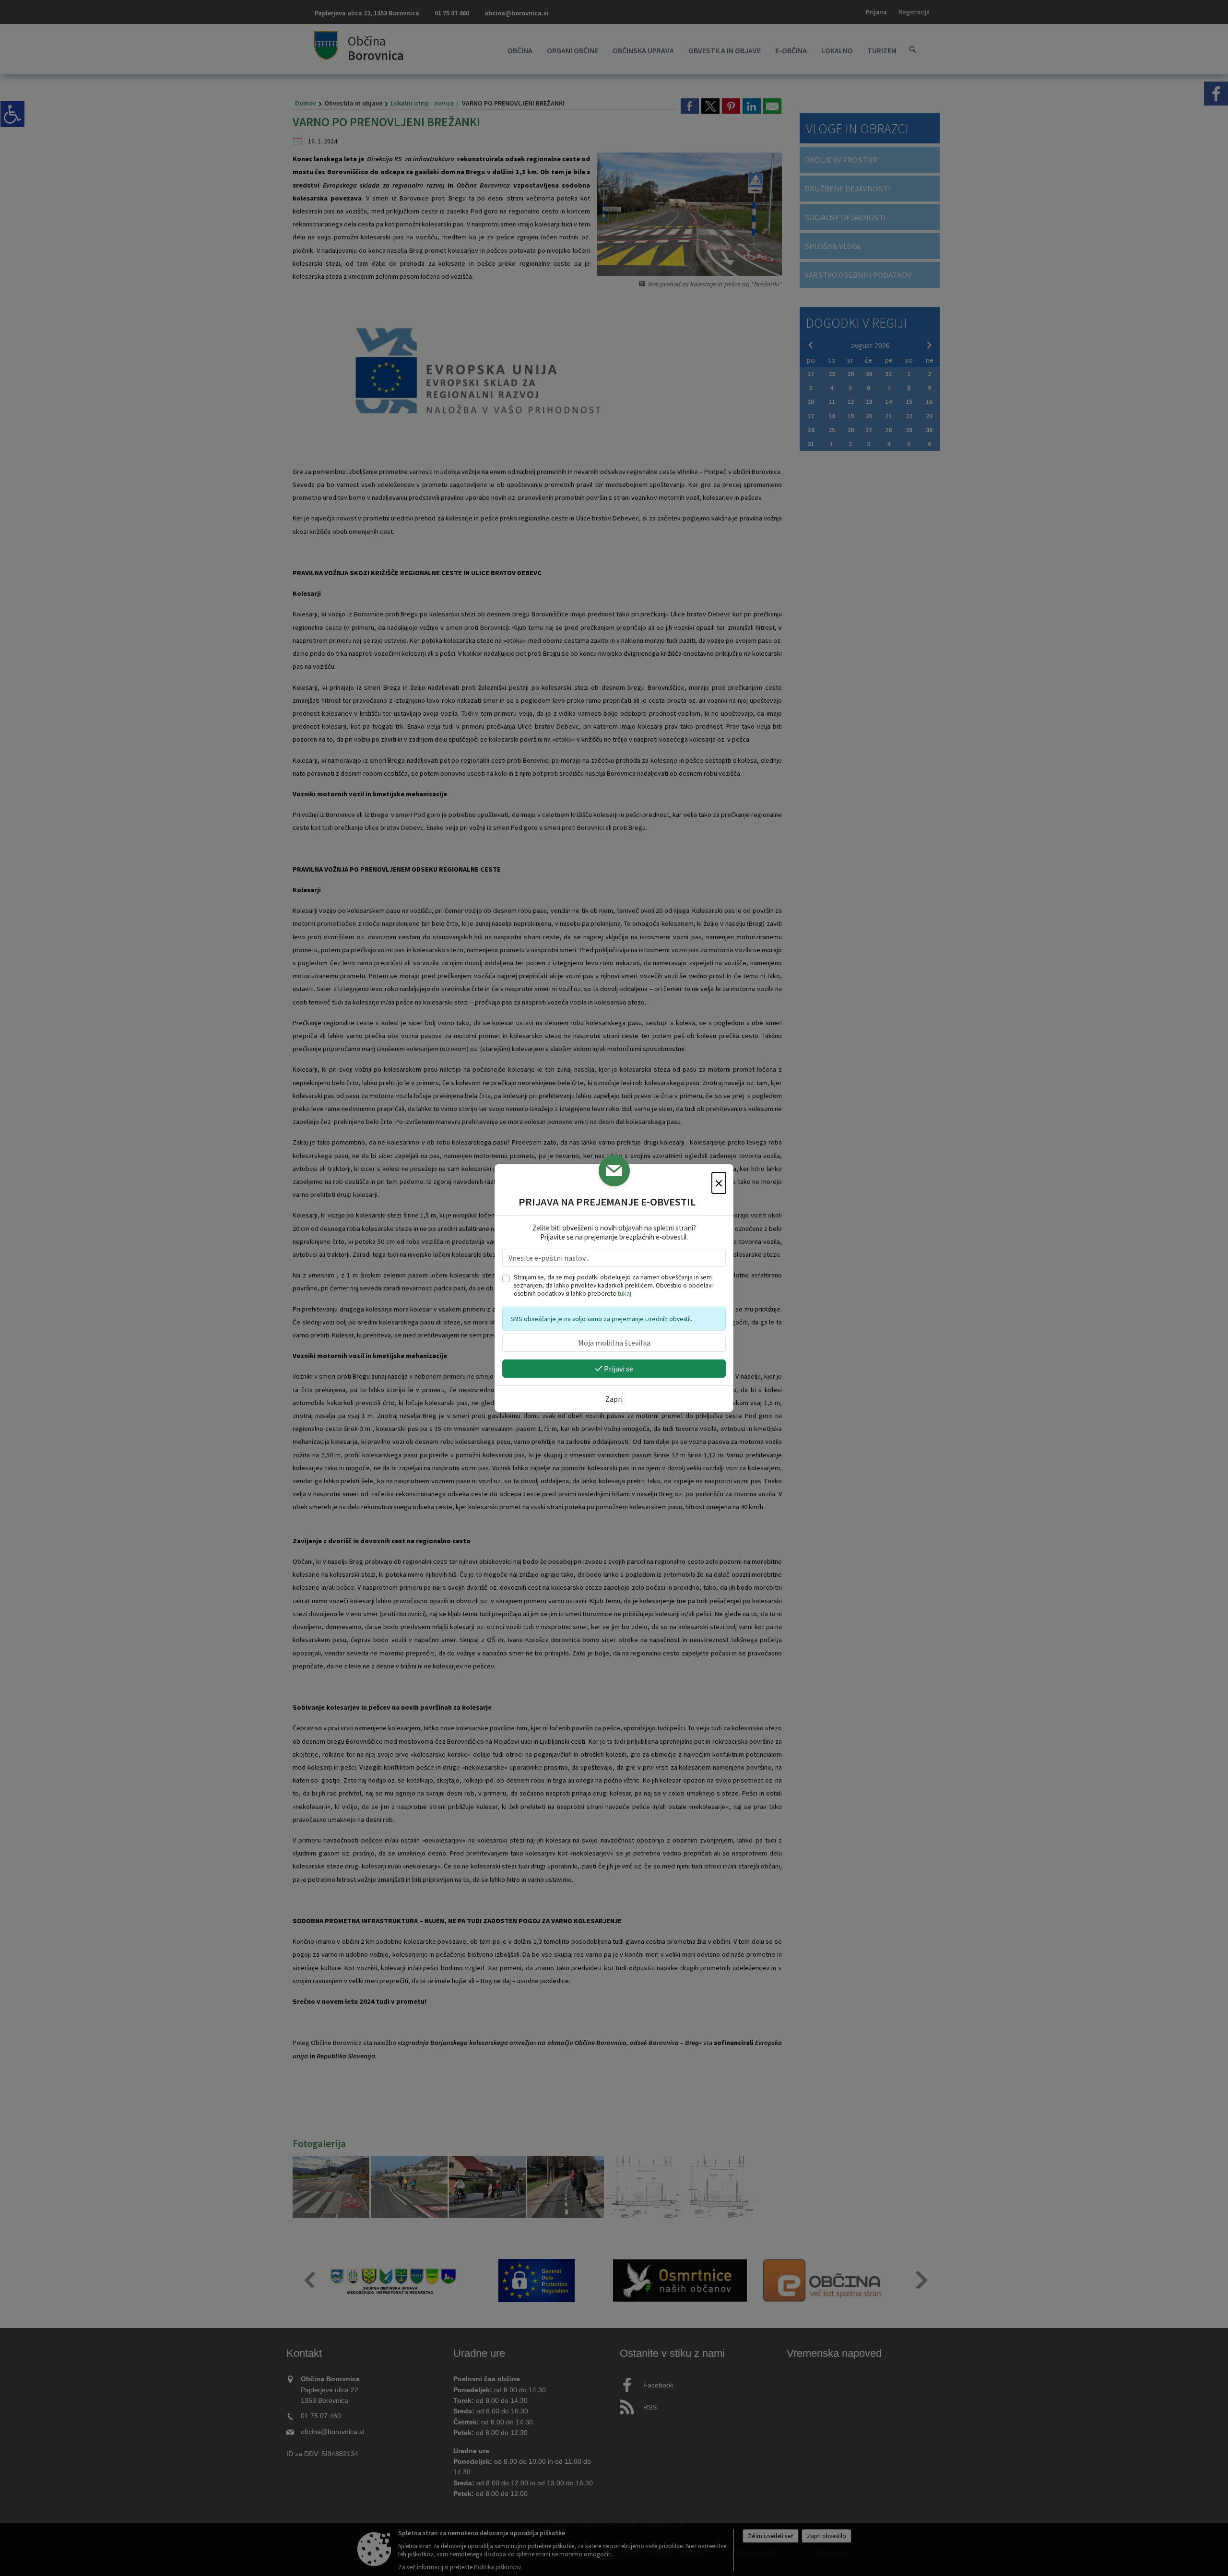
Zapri (614, 1399)
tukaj (625, 1294)
